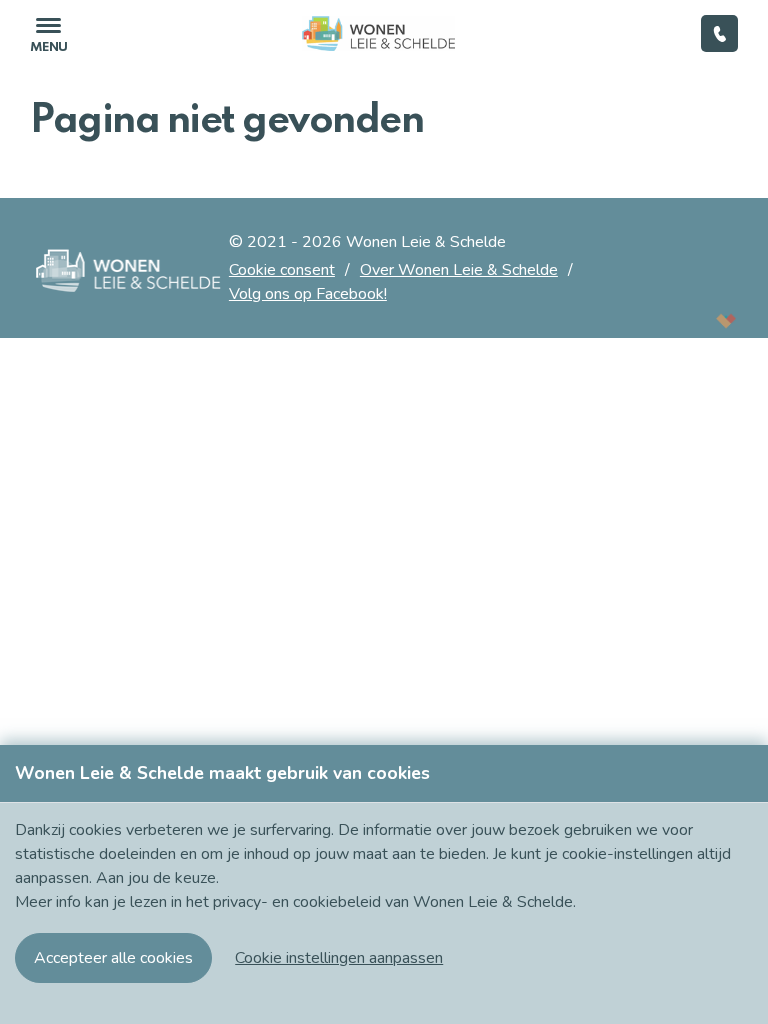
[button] (339, 958)
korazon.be (693, 320)
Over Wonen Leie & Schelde (459, 270)
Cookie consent (282, 270)
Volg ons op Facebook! (308, 294)
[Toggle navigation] (48, 33)
